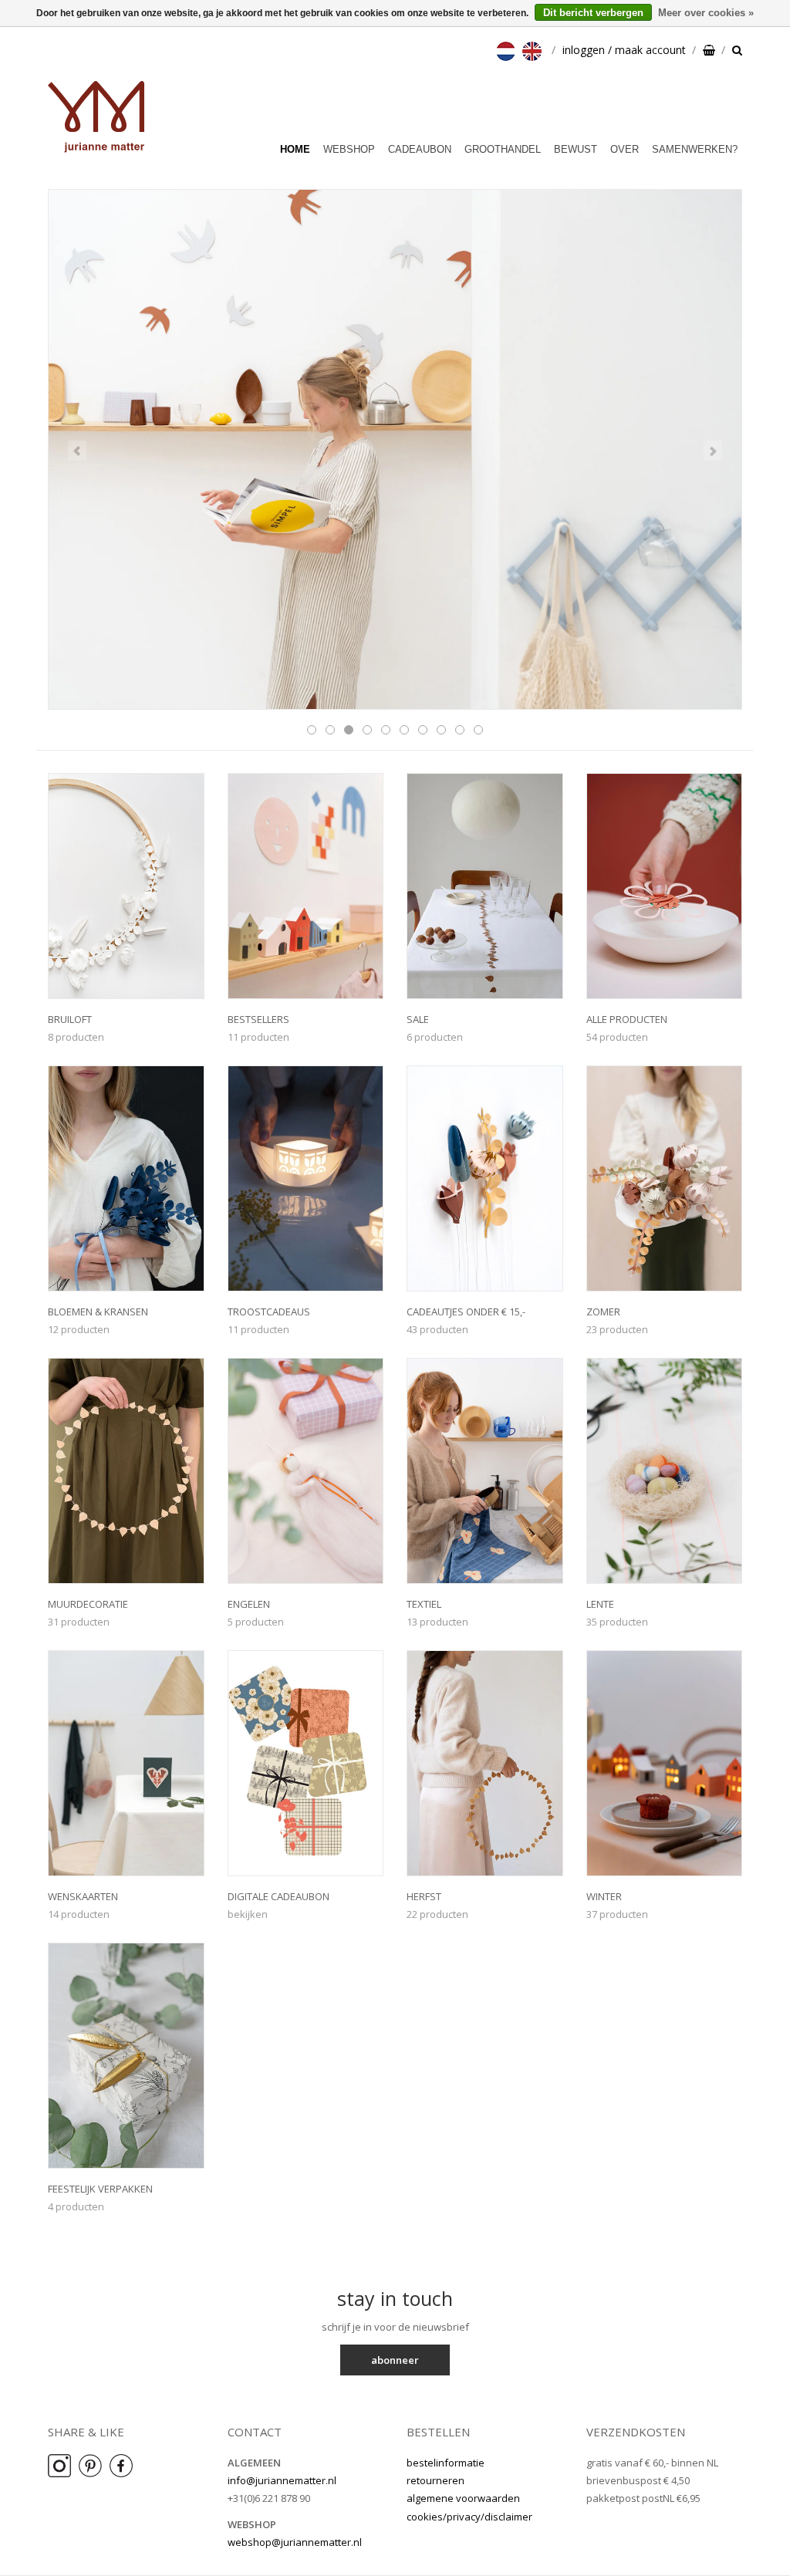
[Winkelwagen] (709, 50)
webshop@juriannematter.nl (295, 2542)
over (625, 149)
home (295, 149)
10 (478, 730)
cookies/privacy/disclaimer (469, 2517)
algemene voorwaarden (463, 2498)
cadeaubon (420, 149)
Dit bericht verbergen (593, 13)
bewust (576, 149)
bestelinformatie (446, 2463)
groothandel (503, 149)
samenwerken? (695, 149)
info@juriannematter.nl (282, 2480)
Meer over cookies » (706, 13)
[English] (534, 50)
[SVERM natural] (395, 450)
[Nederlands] (508, 50)
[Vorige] (77, 451)
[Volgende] (713, 451)
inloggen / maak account (624, 50)
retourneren (436, 2480)
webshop (349, 149)
